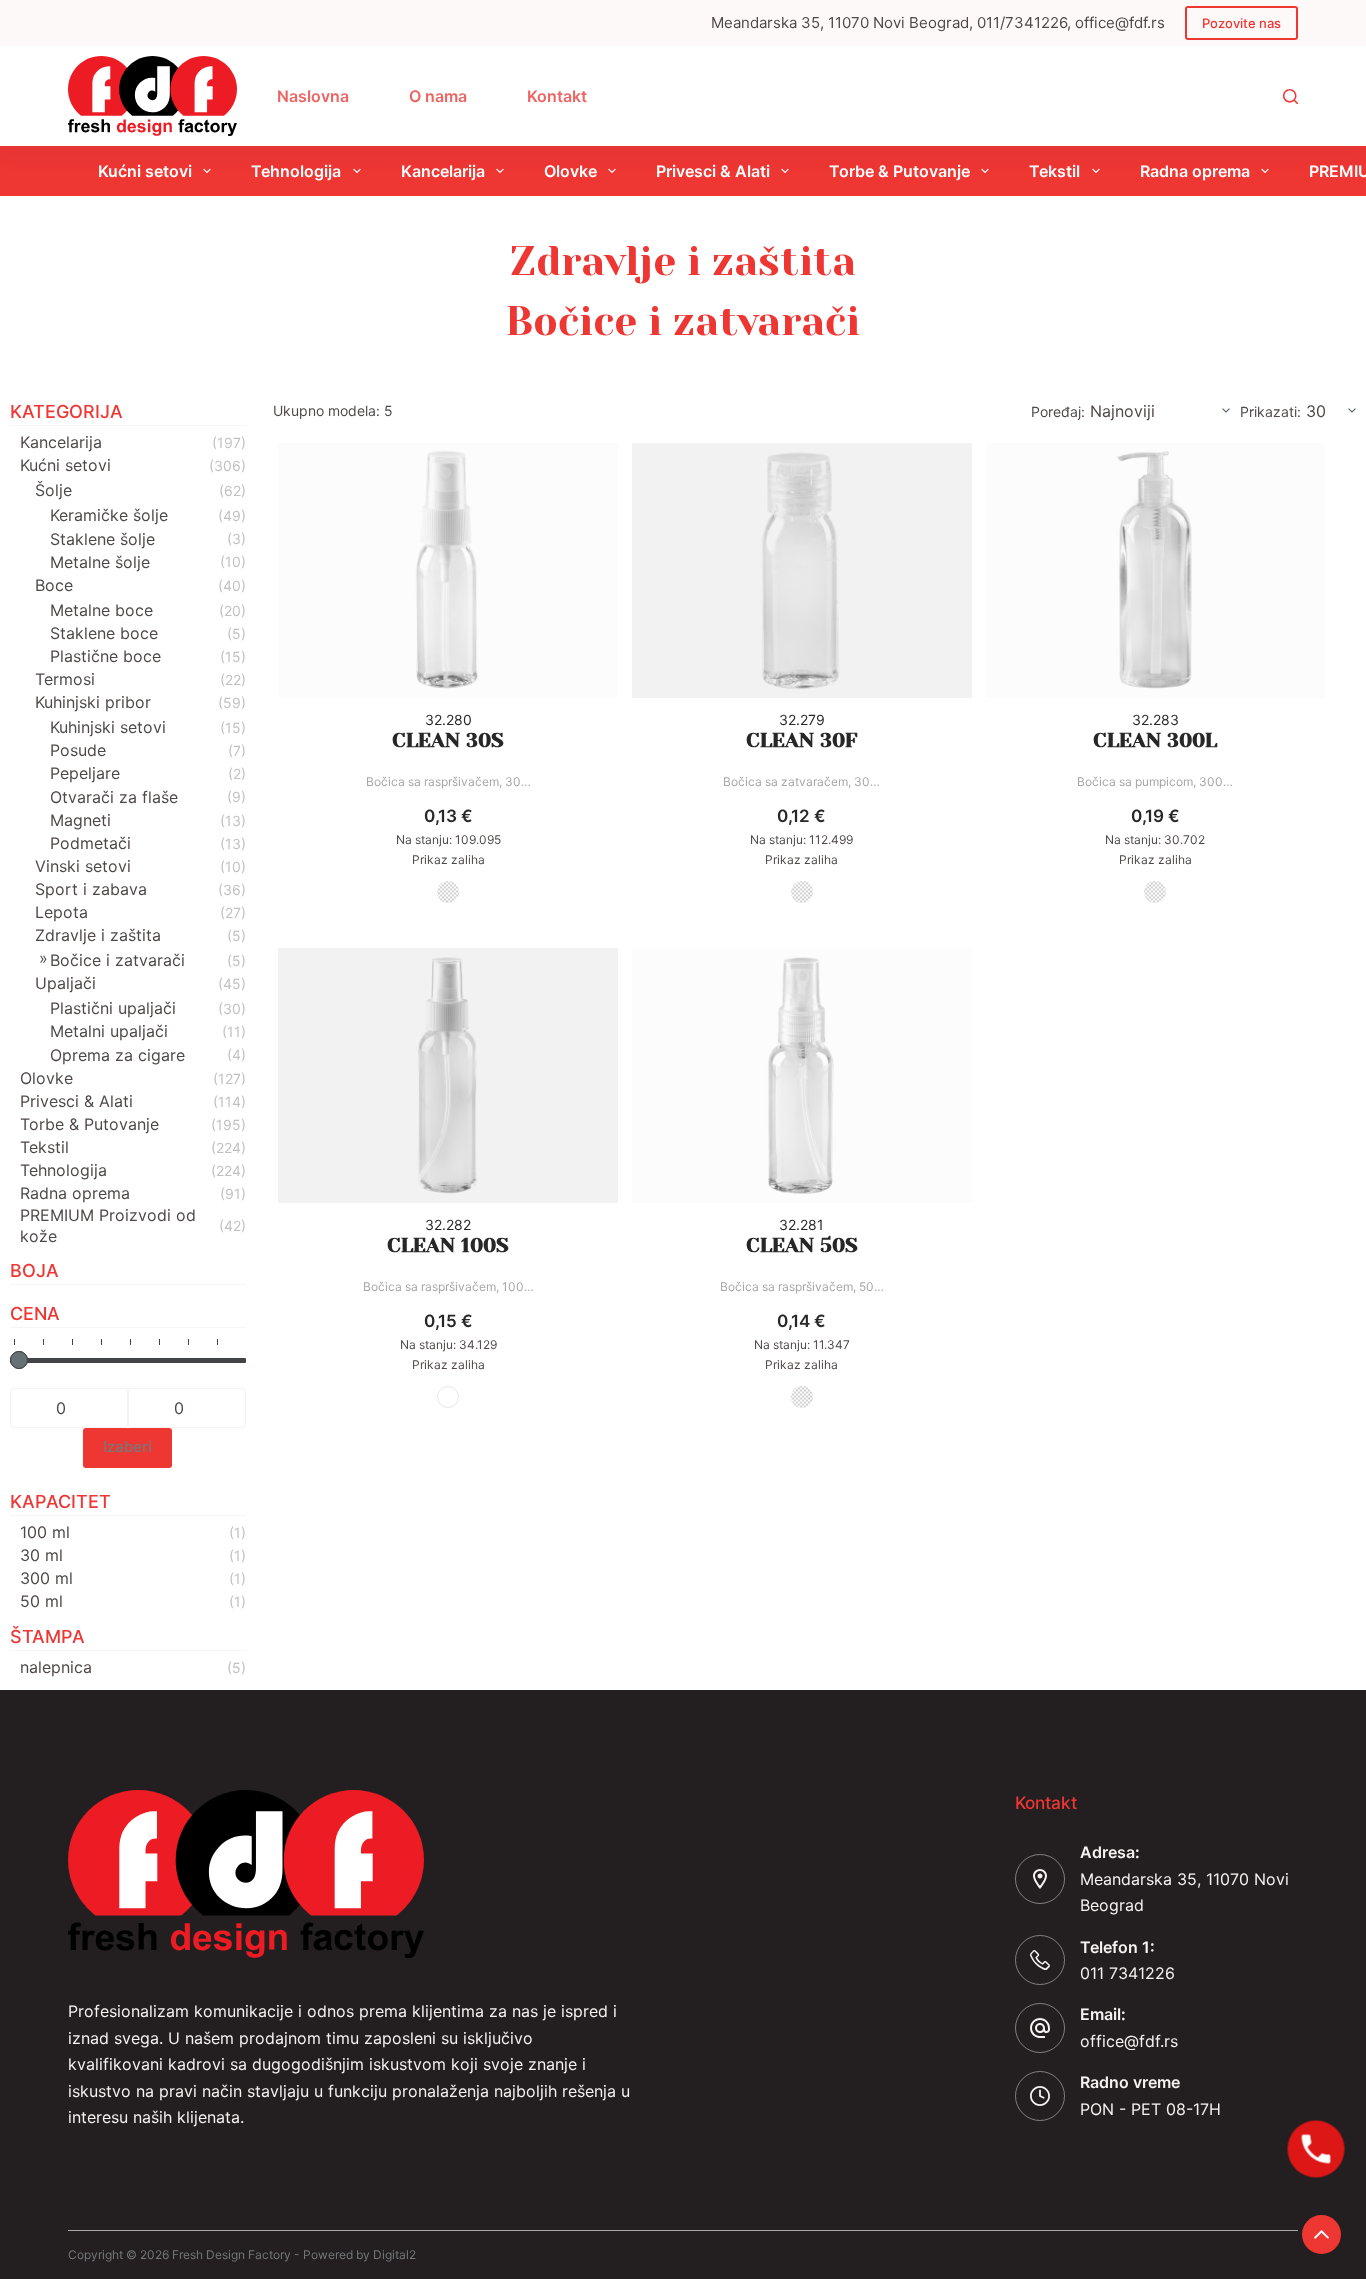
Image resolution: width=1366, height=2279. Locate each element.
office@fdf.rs (1129, 2041)
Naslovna (313, 96)
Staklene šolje (102, 539)
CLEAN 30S (448, 740)
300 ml (46, 1578)
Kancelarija (443, 171)
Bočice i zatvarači (117, 960)
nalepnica (56, 1667)
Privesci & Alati (713, 171)
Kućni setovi (145, 171)
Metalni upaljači (109, 1031)
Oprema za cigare (117, 1055)
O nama (438, 96)
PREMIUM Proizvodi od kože (108, 1225)
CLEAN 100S (448, 1245)
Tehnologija (296, 171)
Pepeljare (85, 773)
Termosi (65, 679)
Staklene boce (104, 633)
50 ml (41, 1601)
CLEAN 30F (801, 740)
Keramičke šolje (109, 515)
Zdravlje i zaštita (98, 935)
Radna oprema (1195, 171)
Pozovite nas (1241, 23)
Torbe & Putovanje (899, 171)
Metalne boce (101, 610)
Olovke (570, 171)
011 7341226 (1127, 1973)
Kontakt (557, 96)
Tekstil (1054, 171)
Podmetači (90, 843)
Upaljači (65, 983)
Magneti (80, 820)
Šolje (53, 490)
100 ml (45, 1532)
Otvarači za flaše (114, 797)
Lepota (61, 912)
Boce (54, 585)
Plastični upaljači (113, 1008)
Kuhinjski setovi (108, 727)
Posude (78, 750)
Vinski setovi (83, 866)
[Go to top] (1321, 2234)
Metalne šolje (100, 562)
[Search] (1290, 96)
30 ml (41, 1555)
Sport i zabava (91, 889)
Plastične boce (105, 656)
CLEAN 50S (802, 1245)
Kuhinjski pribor (93, 702)
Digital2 (394, 2254)
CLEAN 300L (1155, 740)
